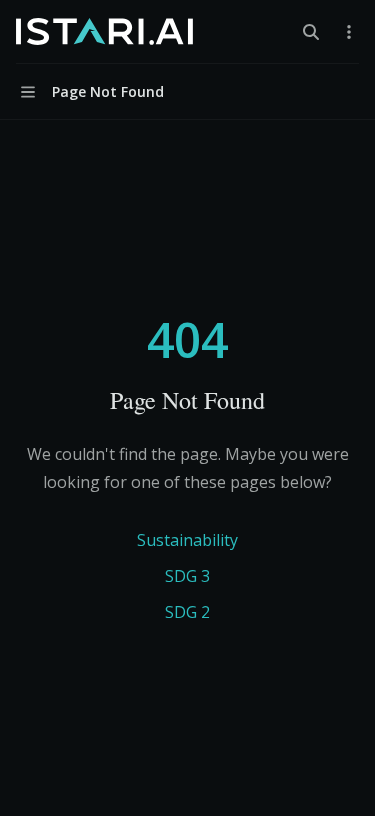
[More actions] (349, 32)
